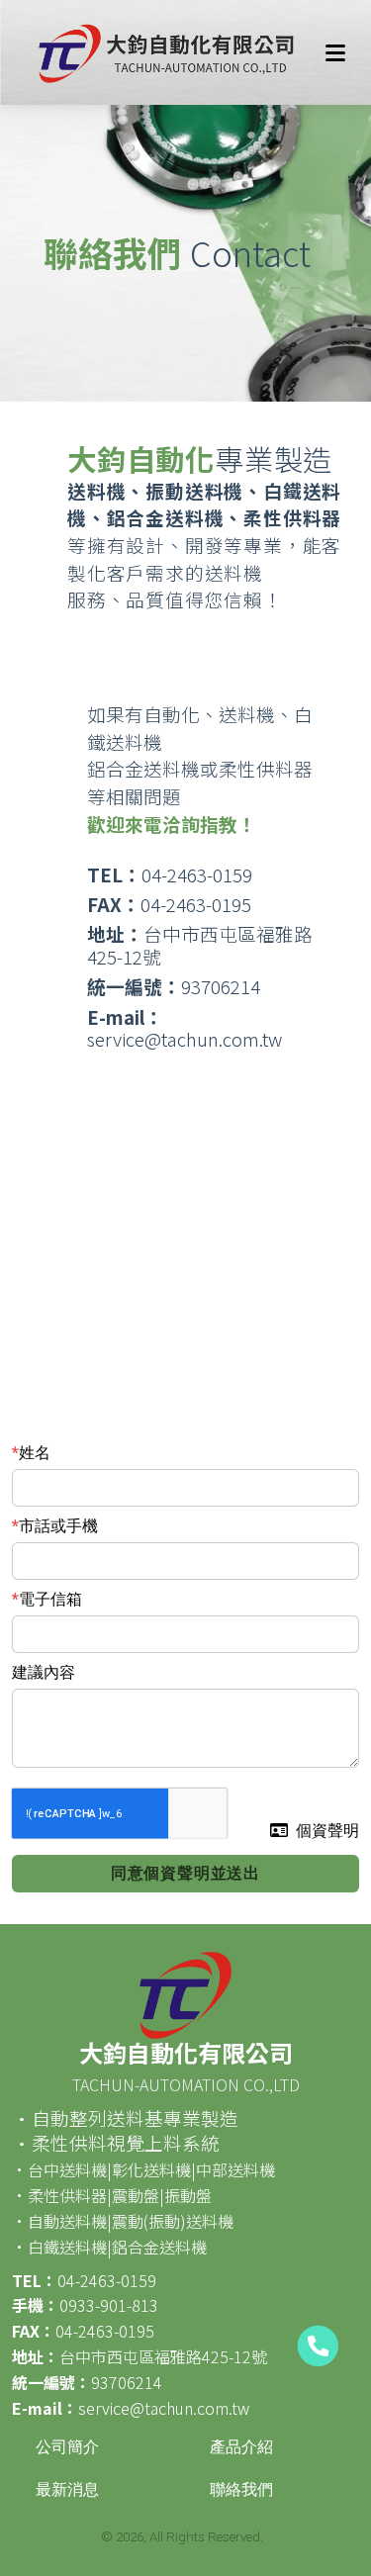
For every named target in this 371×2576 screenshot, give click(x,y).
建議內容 (44, 1672)
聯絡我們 (241, 2489)
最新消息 (67, 2489)
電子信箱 (50, 1599)
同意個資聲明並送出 (185, 1873)
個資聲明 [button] (327, 1831)
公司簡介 (67, 2447)
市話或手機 (58, 1526)
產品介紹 (241, 2447)
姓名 (35, 1453)
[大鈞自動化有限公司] (163, 52)
